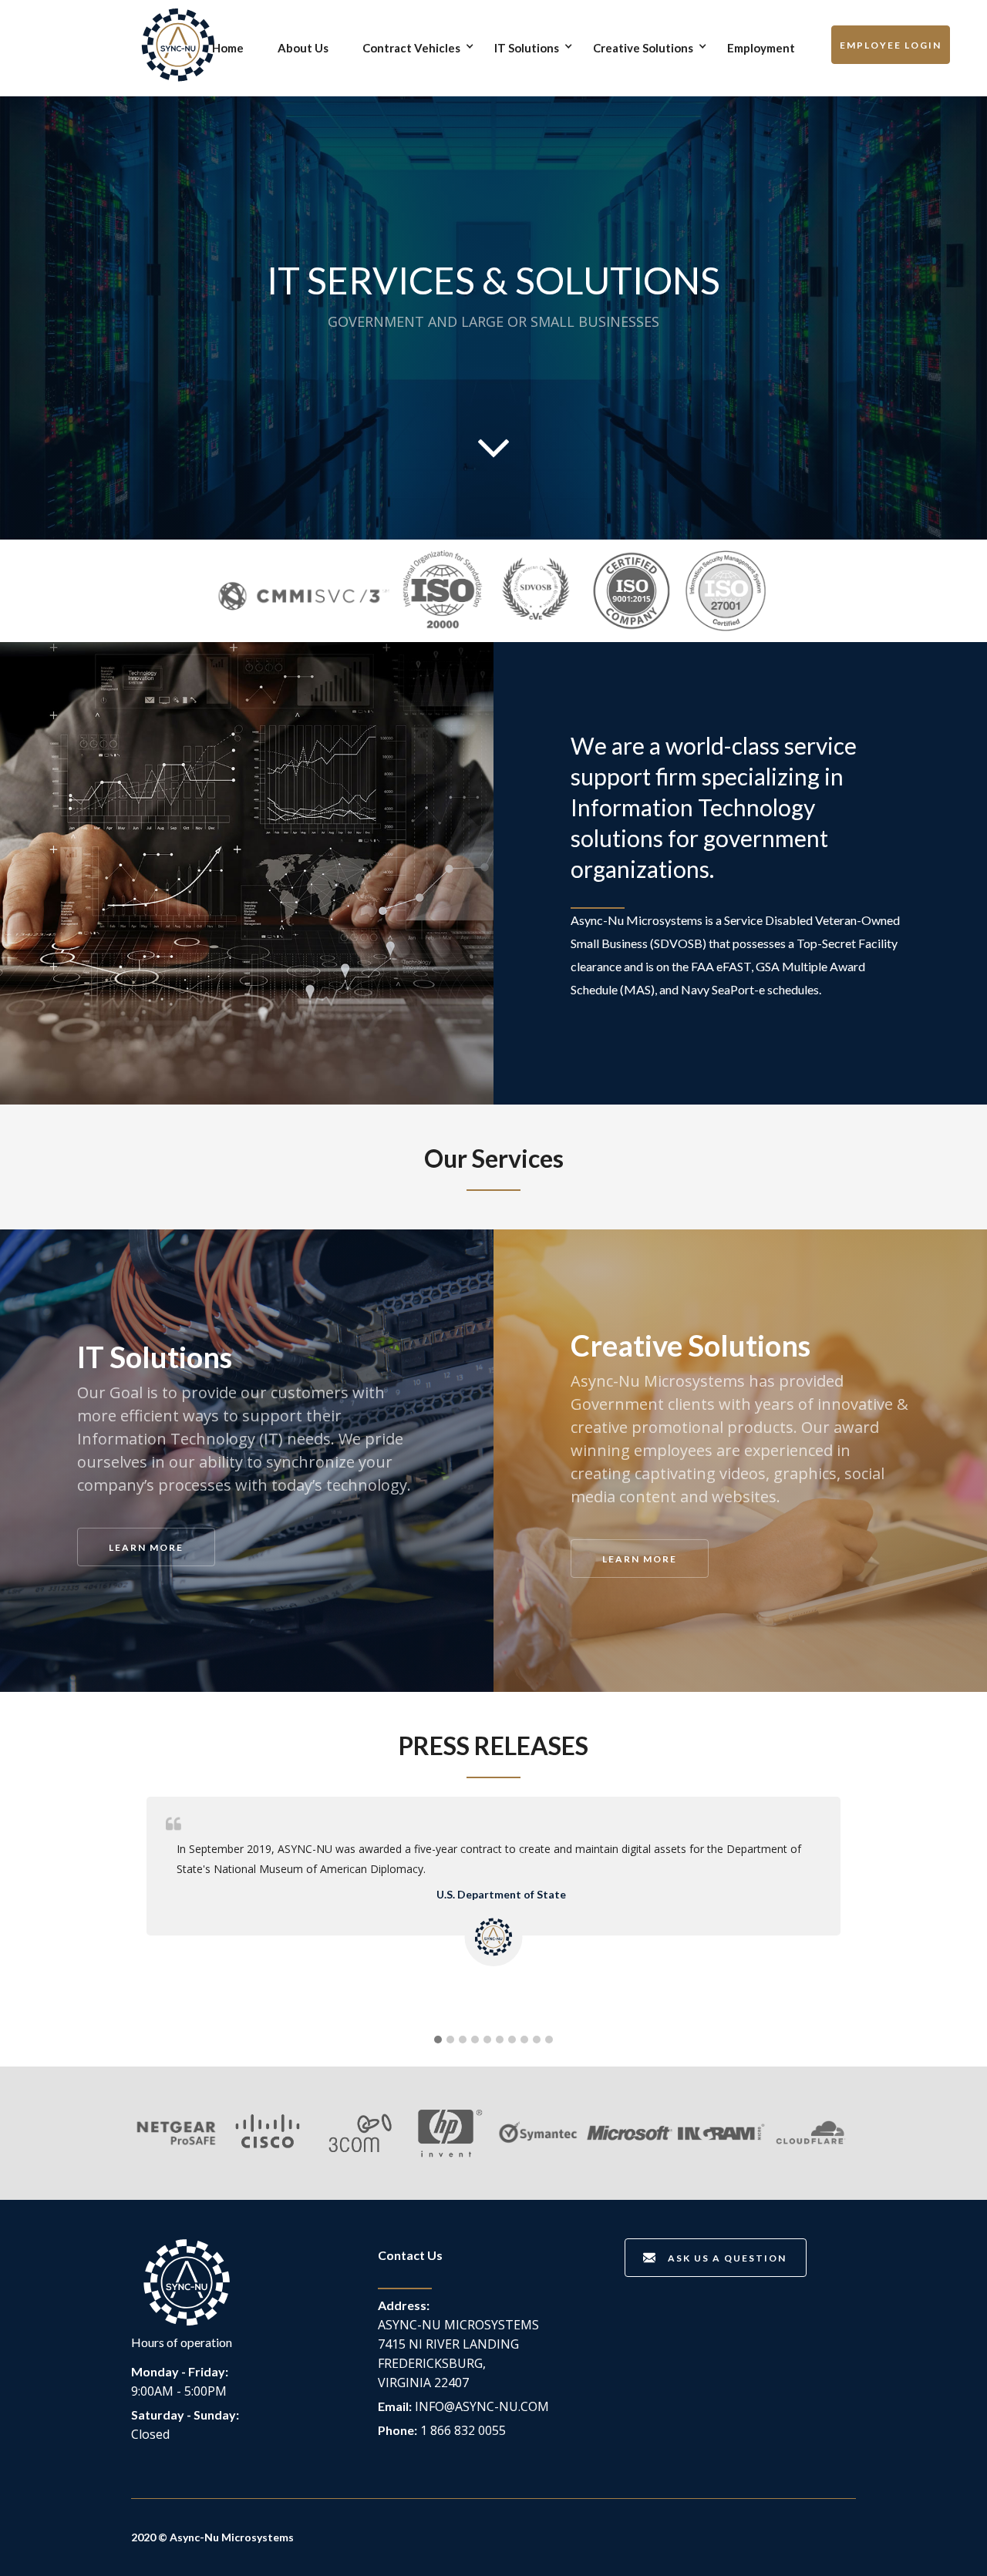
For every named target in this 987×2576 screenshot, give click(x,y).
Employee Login (891, 45)
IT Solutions (527, 48)
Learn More (146, 1547)
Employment (761, 48)
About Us (303, 48)
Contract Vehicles (411, 48)
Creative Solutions (643, 48)
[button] (419, 46)
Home (228, 48)
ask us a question (727, 2258)
